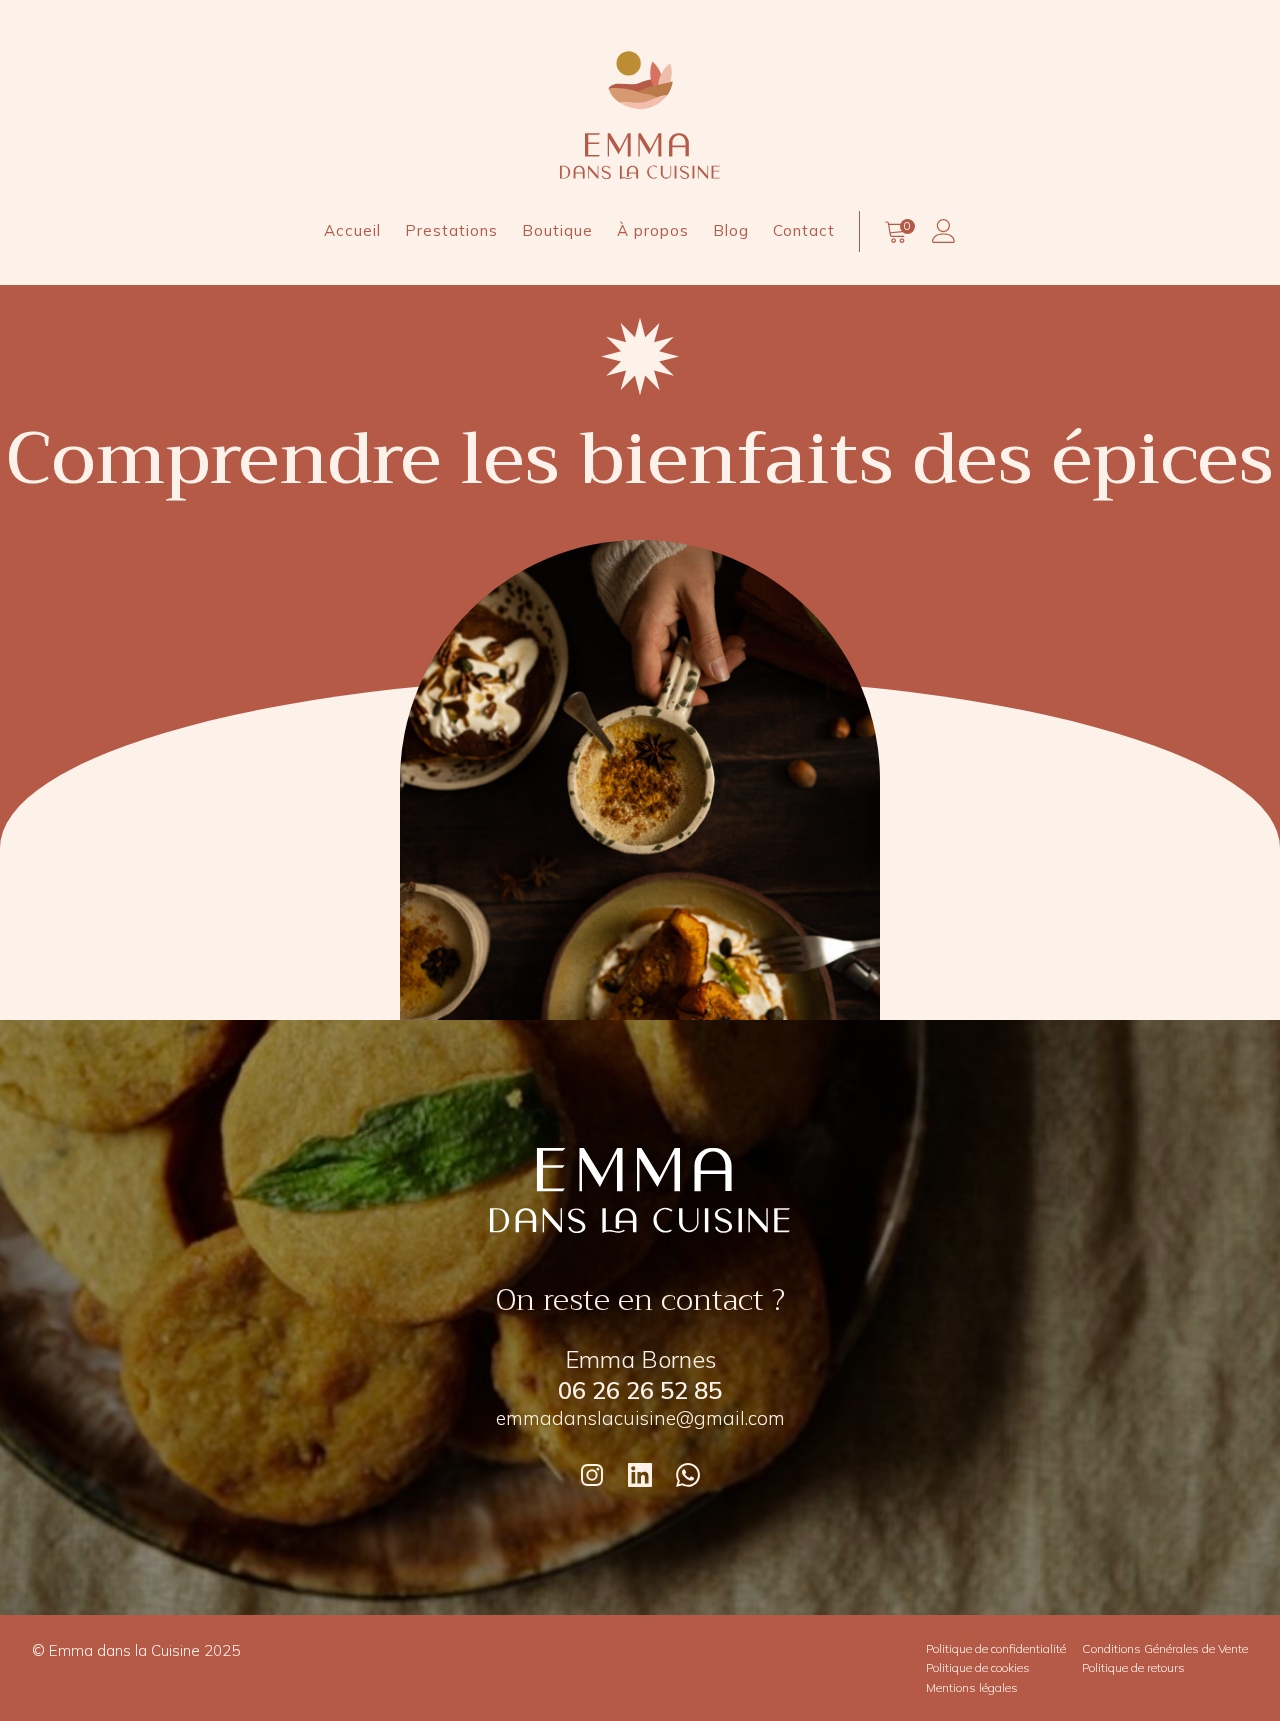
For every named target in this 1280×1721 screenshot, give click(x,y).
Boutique (557, 230)
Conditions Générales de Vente (1165, 1648)
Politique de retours (1133, 1667)
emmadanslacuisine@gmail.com (640, 1418)
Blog (731, 230)
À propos (653, 230)
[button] (896, 235)
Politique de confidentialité (996, 1648)
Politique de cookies (978, 1667)
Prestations (451, 230)
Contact (804, 230)
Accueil (352, 230)
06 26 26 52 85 (640, 1390)
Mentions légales (972, 1687)
